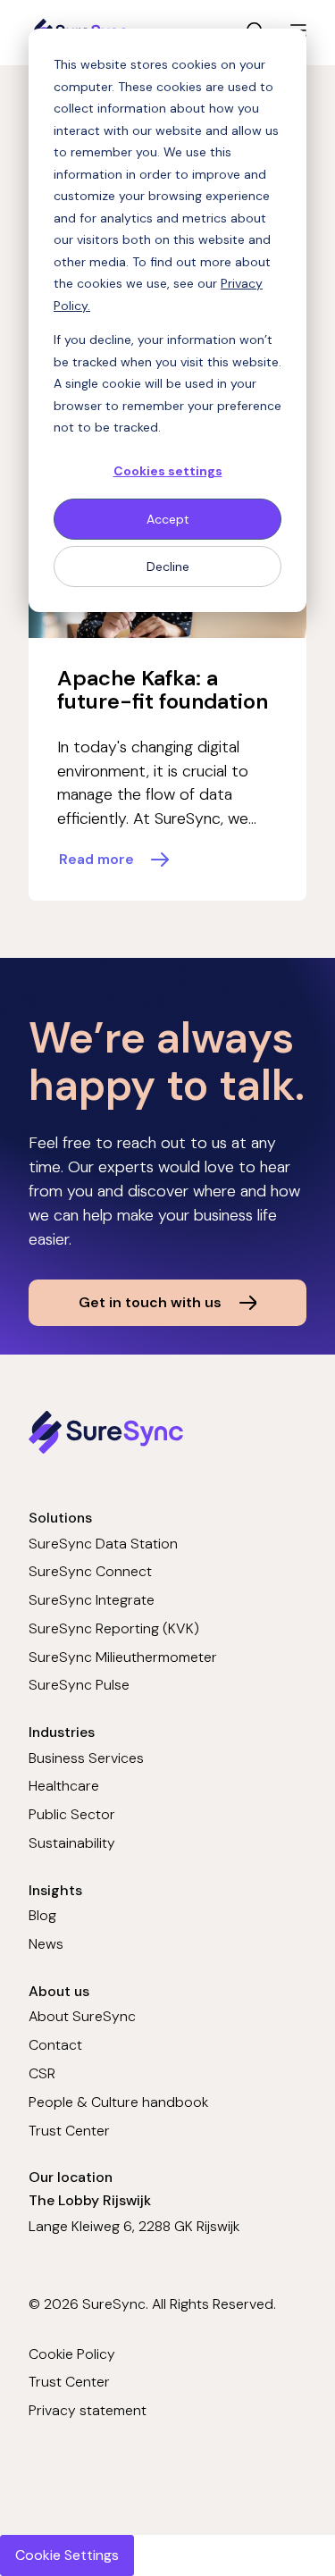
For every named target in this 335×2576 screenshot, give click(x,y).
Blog (42, 1915)
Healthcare (64, 1786)
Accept (168, 519)
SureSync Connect (90, 1571)
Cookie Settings (67, 2555)
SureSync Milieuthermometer (123, 1657)
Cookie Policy (72, 2354)
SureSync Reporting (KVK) (114, 1628)
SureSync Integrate (92, 1600)
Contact (55, 2045)
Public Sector (72, 1814)
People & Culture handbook (118, 2102)
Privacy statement (88, 2410)
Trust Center (69, 2131)
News (46, 1944)
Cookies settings (168, 471)
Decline (168, 566)
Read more (96, 859)
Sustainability (72, 1843)
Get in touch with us (150, 1302)
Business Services (86, 1758)
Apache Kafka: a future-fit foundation (163, 690)
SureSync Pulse (79, 1685)
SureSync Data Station (103, 1544)
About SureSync (82, 2016)
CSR (42, 2073)
